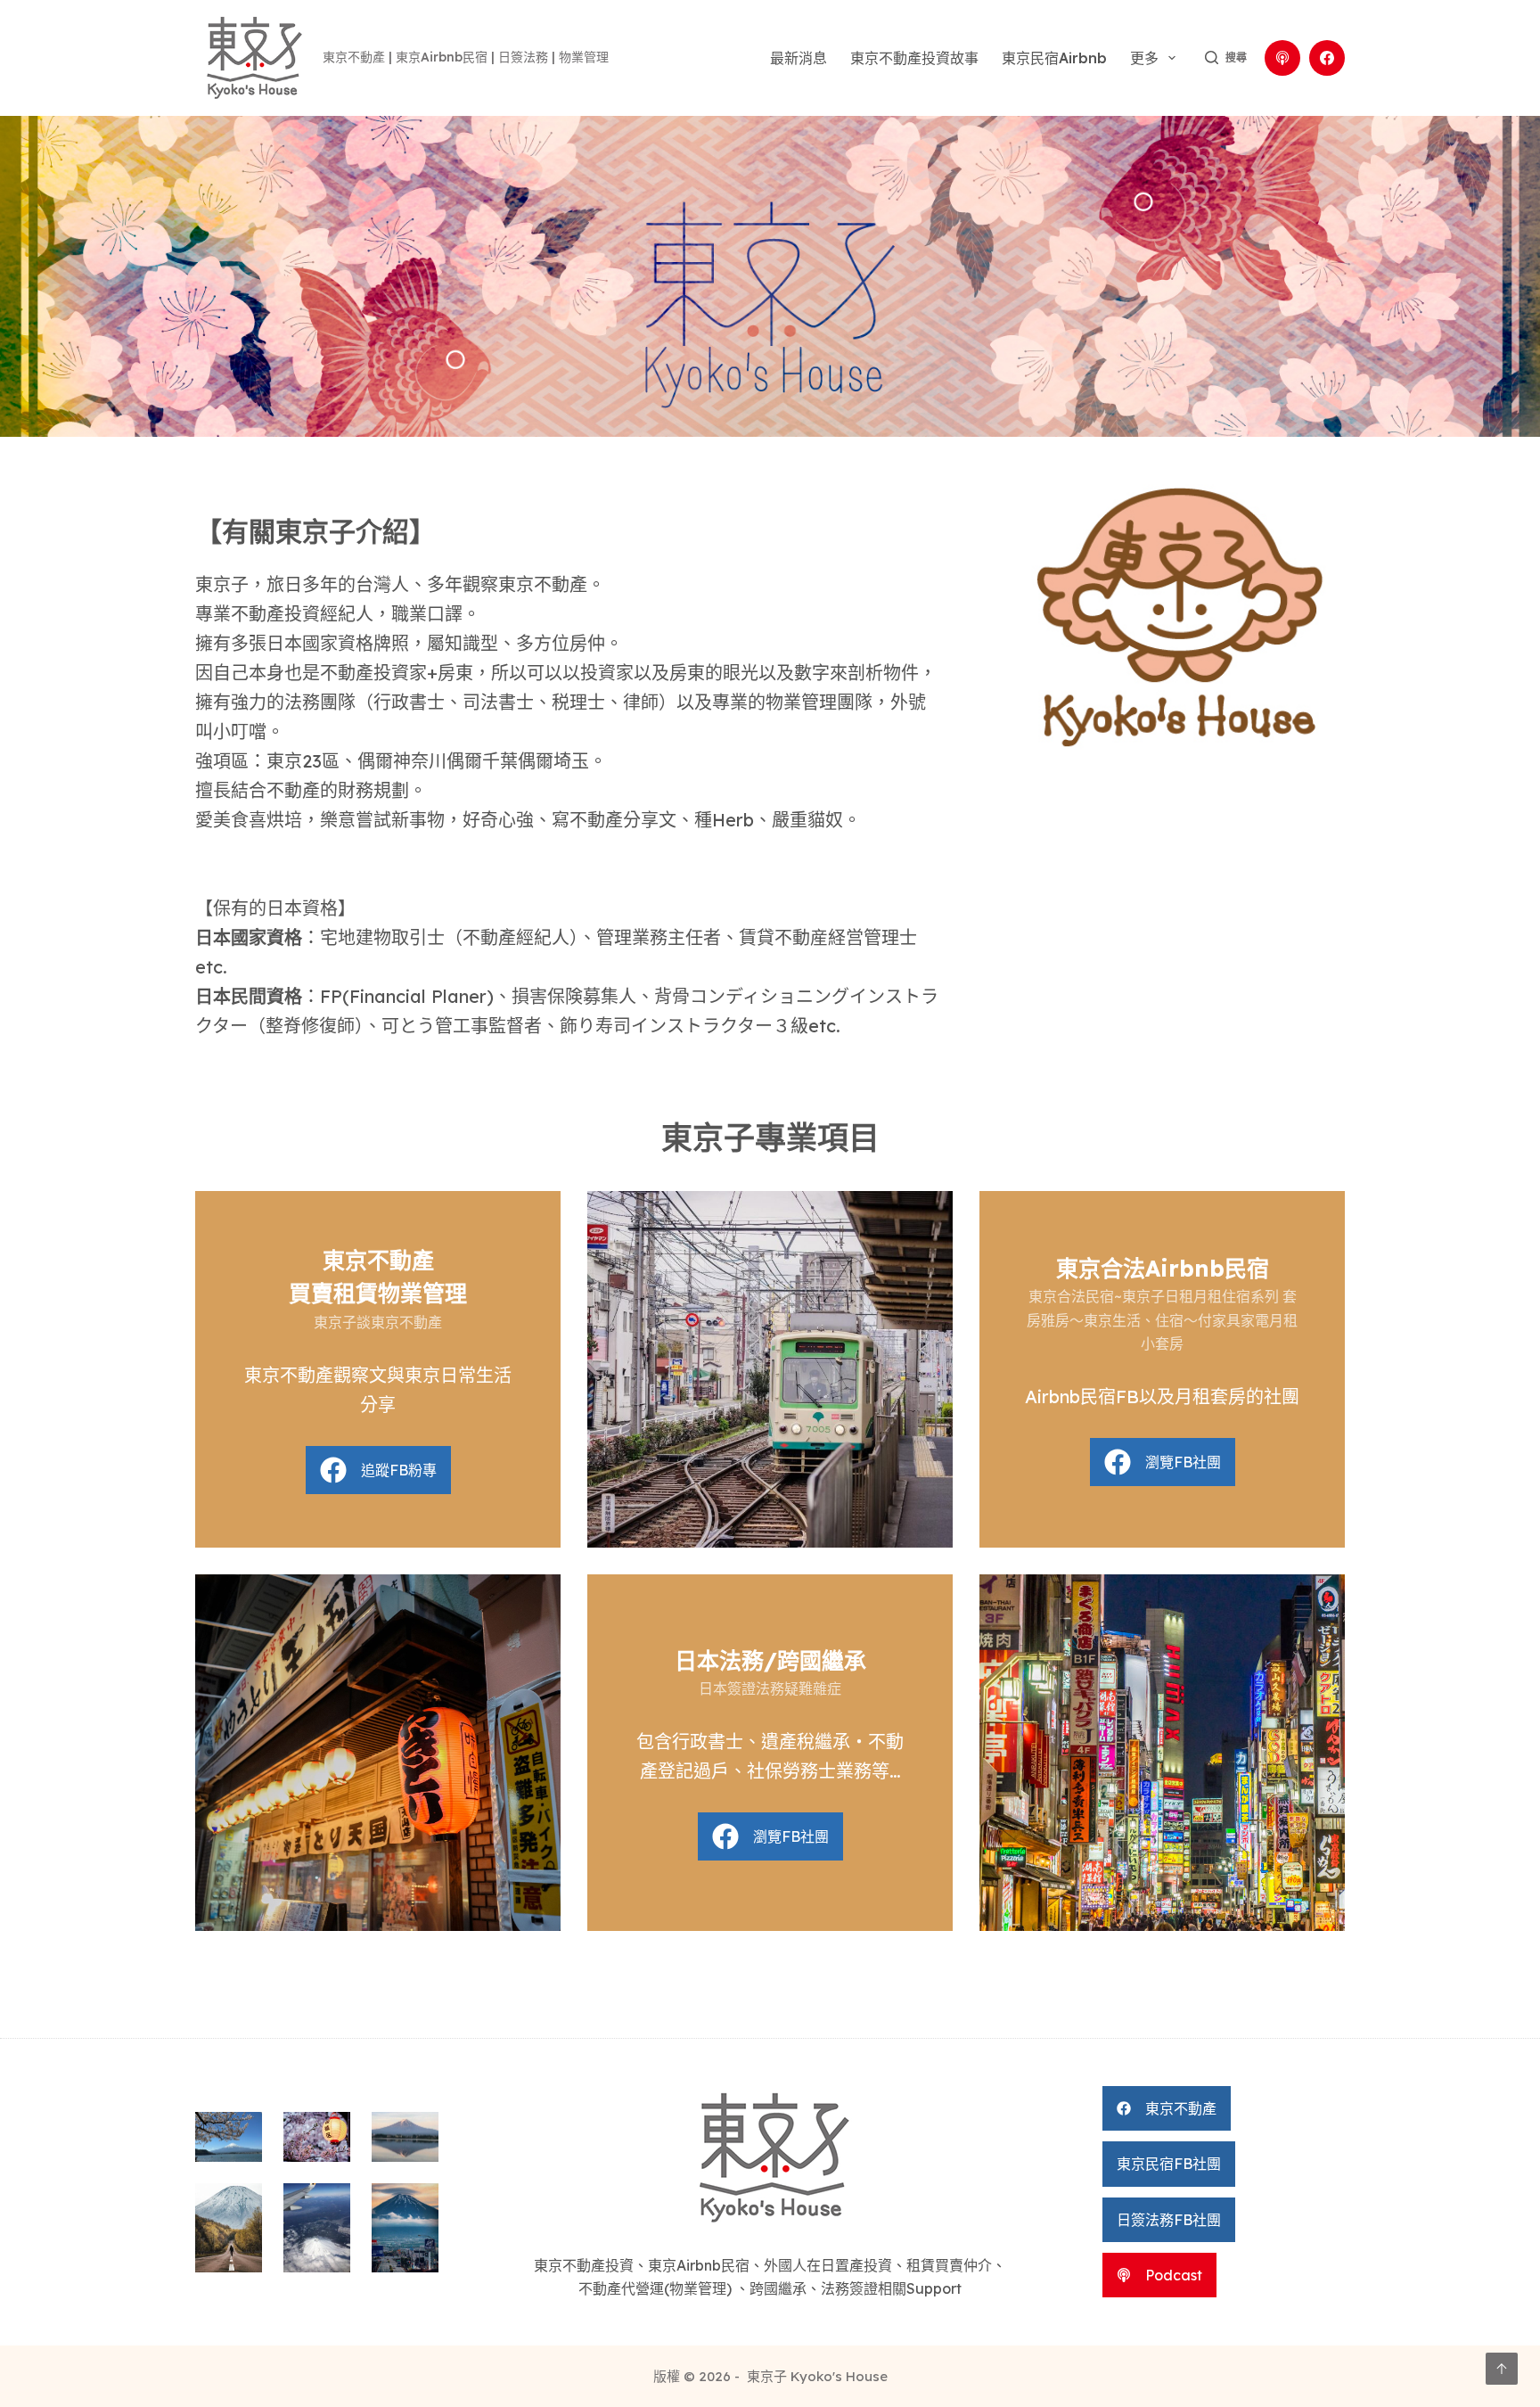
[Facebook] (1327, 58)
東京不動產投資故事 (914, 58)
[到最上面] (1502, 2369)
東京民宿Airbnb (1054, 58)
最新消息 (799, 58)
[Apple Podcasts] (1282, 58)
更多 (1144, 58)
